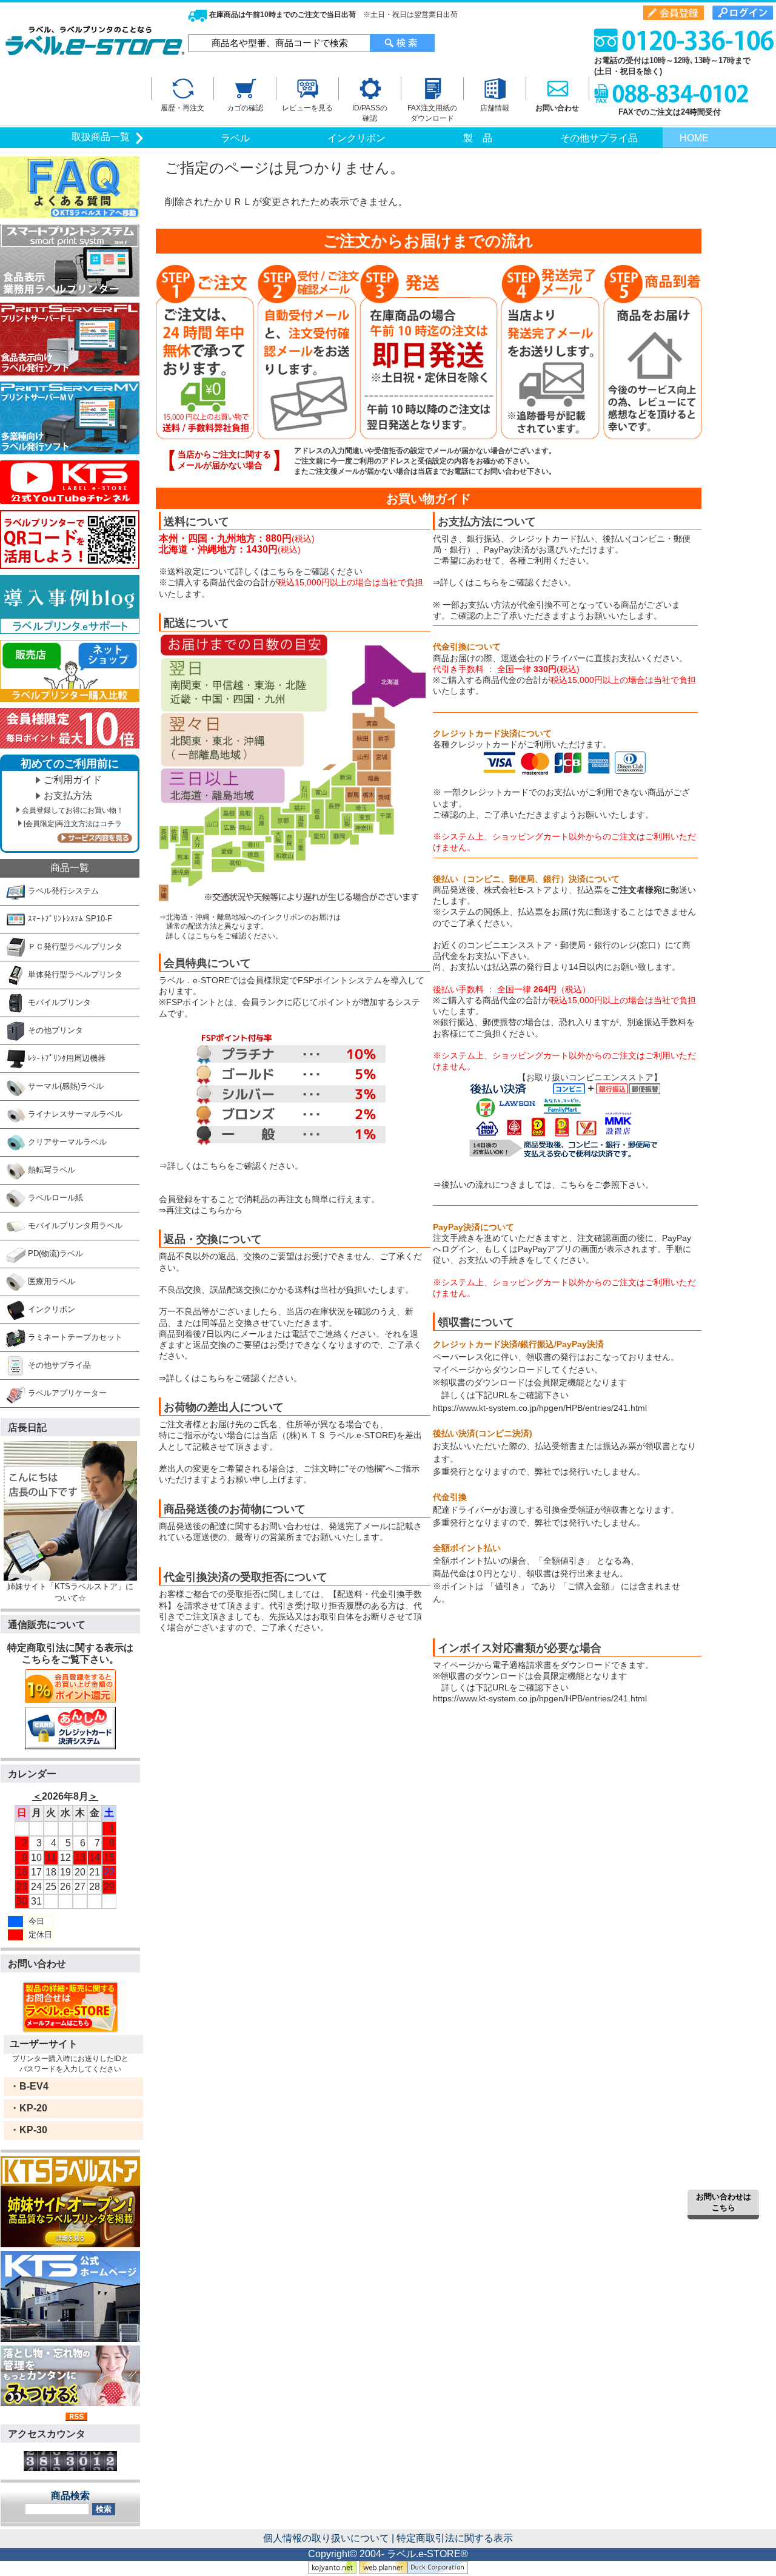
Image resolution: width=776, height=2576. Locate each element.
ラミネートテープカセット (74, 1337)
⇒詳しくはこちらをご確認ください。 (231, 1166)
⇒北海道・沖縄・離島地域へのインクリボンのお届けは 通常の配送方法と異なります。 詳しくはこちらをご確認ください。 (250, 926)
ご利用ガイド (73, 780)
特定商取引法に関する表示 (455, 2538)
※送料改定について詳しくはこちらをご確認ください (261, 571)
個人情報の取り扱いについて (326, 2538)
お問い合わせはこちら (724, 2202)
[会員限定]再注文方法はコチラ (73, 824)
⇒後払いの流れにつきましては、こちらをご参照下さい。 (543, 1185)
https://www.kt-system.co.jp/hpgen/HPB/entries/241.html (540, 1408)
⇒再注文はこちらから (201, 1210)
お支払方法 (68, 795)
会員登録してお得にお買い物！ (73, 810)
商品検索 (70, 2496)
